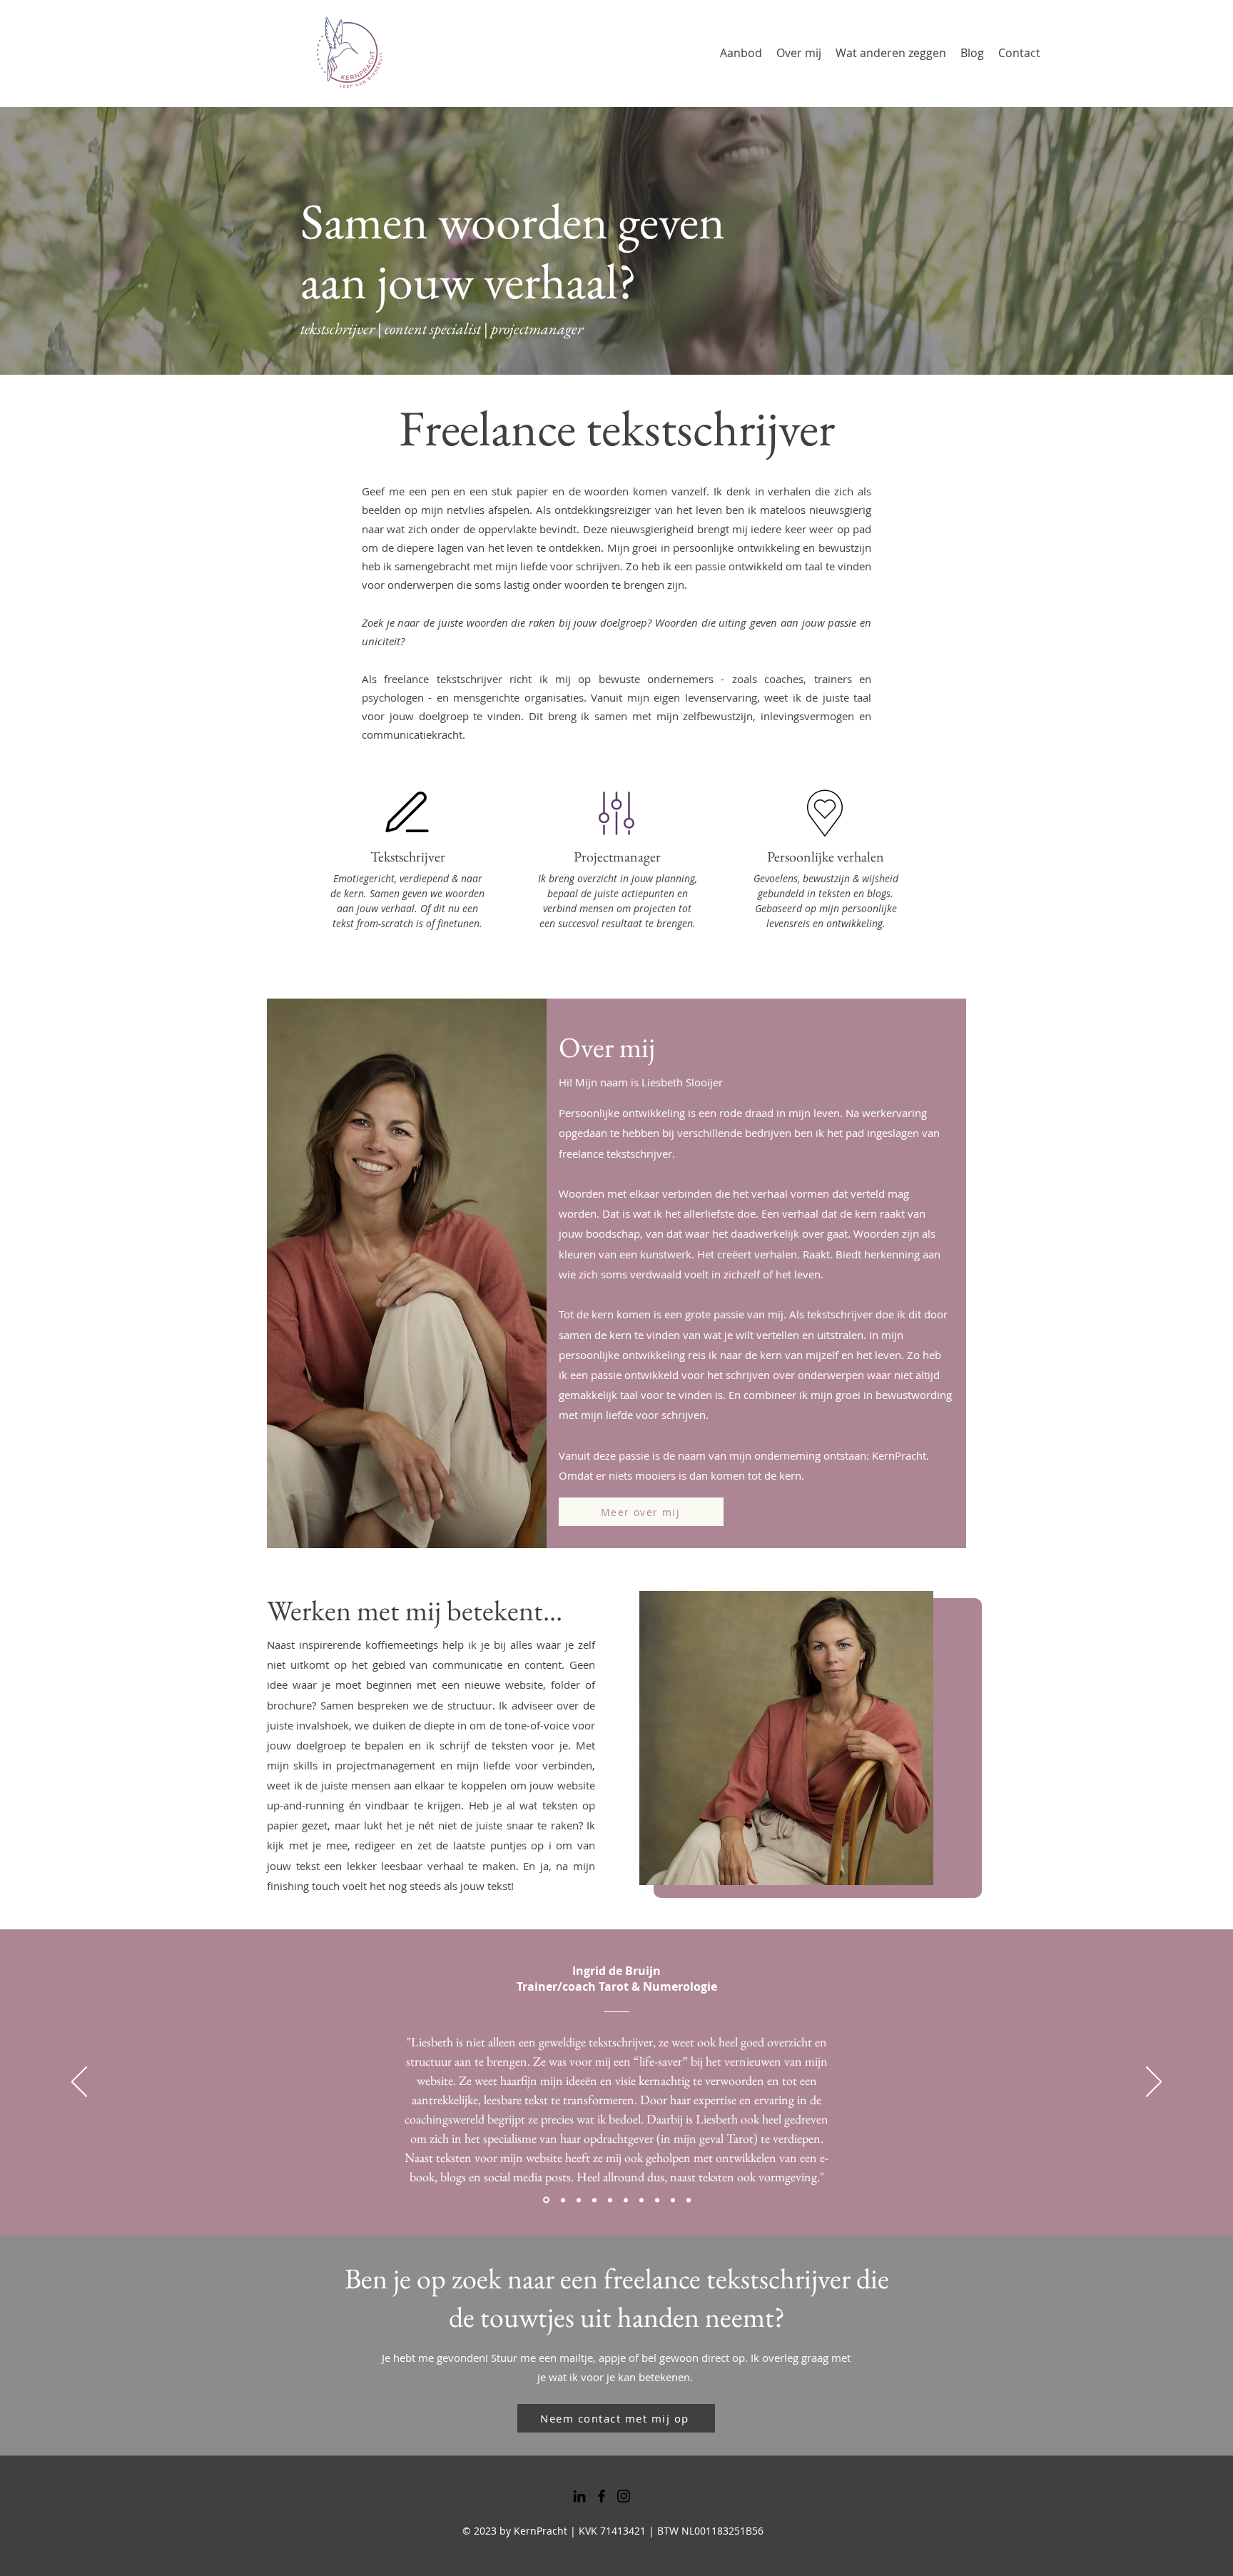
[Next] (1154, 2083)
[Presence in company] (562, 2200)
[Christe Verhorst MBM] (626, 2200)
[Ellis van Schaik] (673, 2200)
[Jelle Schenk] (594, 2200)
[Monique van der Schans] (641, 2200)
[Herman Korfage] (689, 2200)
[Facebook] (602, 2496)
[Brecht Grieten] (579, 2200)
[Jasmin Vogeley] (610, 2200)
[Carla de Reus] (657, 2200)
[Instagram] (624, 2496)
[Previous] (79, 2083)
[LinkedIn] (579, 2496)
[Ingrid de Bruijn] (545, 2200)
